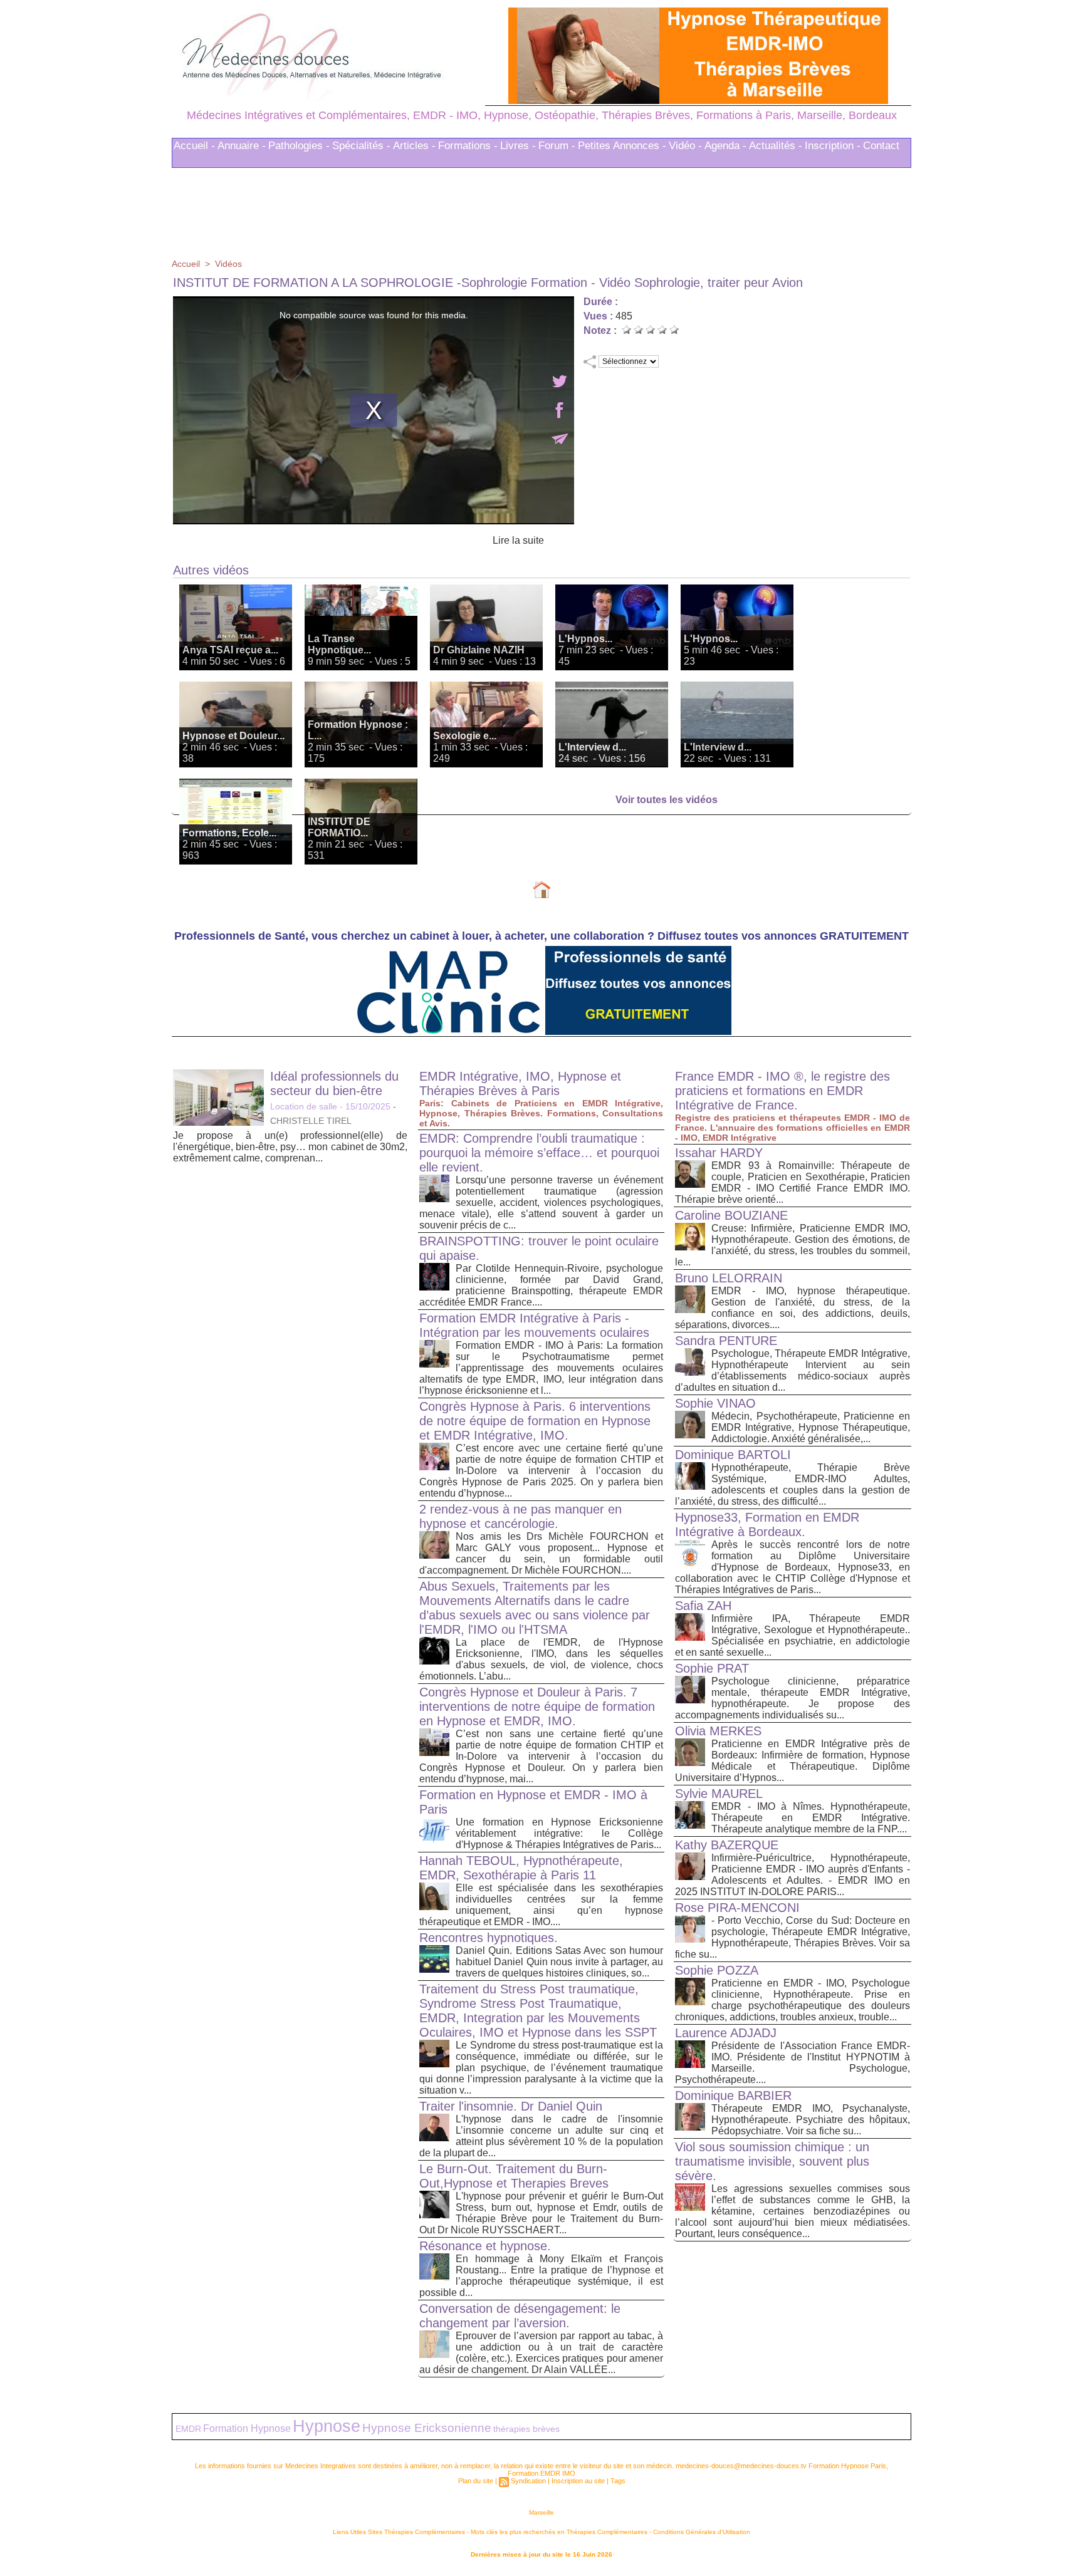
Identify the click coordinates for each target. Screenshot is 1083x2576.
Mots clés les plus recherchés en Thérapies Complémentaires (559, 2532)
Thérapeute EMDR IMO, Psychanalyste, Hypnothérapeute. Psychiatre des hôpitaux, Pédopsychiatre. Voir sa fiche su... (811, 2120)
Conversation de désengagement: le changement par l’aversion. (520, 2316)
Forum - (557, 146)
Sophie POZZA (717, 1970)
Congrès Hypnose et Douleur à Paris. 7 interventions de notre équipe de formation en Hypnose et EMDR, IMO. (537, 1706)
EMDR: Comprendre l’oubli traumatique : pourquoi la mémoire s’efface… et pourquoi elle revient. (539, 1153)
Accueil (186, 264)
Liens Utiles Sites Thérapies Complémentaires (399, 2532)
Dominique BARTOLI (733, 1455)
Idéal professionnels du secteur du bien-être (334, 1083)
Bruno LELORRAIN (729, 1278)
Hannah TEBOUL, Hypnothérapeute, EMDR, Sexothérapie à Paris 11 (521, 1868)
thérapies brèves (526, 2429)
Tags (618, 2481)
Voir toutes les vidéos (667, 800)
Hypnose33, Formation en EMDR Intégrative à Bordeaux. (767, 1524)
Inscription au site (578, 2481)
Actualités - (776, 146)
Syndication (528, 2481)
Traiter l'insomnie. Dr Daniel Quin (511, 2106)
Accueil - (194, 146)
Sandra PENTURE (726, 1341)
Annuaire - (242, 146)
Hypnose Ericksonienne (427, 2428)
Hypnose (327, 2426)
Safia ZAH (703, 1606)
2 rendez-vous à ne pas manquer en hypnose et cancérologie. (521, 1516)
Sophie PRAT (712, 1668)
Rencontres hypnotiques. (489, 1938)
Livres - (518, 146)
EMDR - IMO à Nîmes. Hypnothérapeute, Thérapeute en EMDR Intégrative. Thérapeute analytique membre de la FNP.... (811, 1818)
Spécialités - (361, 146)
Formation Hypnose (247, 2428)
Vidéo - (685, 146)
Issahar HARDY (719, 1153)
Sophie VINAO (715, 1403)
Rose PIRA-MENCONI (737, 1908)
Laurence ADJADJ (726, 2033)
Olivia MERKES (718, 1731)
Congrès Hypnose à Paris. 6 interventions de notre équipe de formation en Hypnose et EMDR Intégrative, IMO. (535, 1421)
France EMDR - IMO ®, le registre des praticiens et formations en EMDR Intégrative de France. (782, 1091)
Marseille (541, 2512)
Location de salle (304, 1106)
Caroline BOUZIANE (731, 1215)
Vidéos (228, 264)
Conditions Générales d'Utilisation (702, 2532)
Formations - (468, 146)
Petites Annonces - (622, 146)
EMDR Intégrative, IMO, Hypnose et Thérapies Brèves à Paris (520, 1083)
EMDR (188, 2429)
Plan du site (476, 2481)
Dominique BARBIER (733, 2096)
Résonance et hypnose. (485, 2246)
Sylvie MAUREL (719, 1794)
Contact (881, 146)
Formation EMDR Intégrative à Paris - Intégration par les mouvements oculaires (534, 1325)
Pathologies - (299, 146)
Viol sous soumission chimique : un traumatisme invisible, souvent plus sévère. (772, 2161)
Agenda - (725, 146)
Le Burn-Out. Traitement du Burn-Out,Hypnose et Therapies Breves (514, 2176)
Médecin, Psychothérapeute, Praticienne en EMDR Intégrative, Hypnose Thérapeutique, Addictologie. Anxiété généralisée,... (811, 1427)
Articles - (414, 146)
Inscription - (833, 146)
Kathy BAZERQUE (727, 1845)
